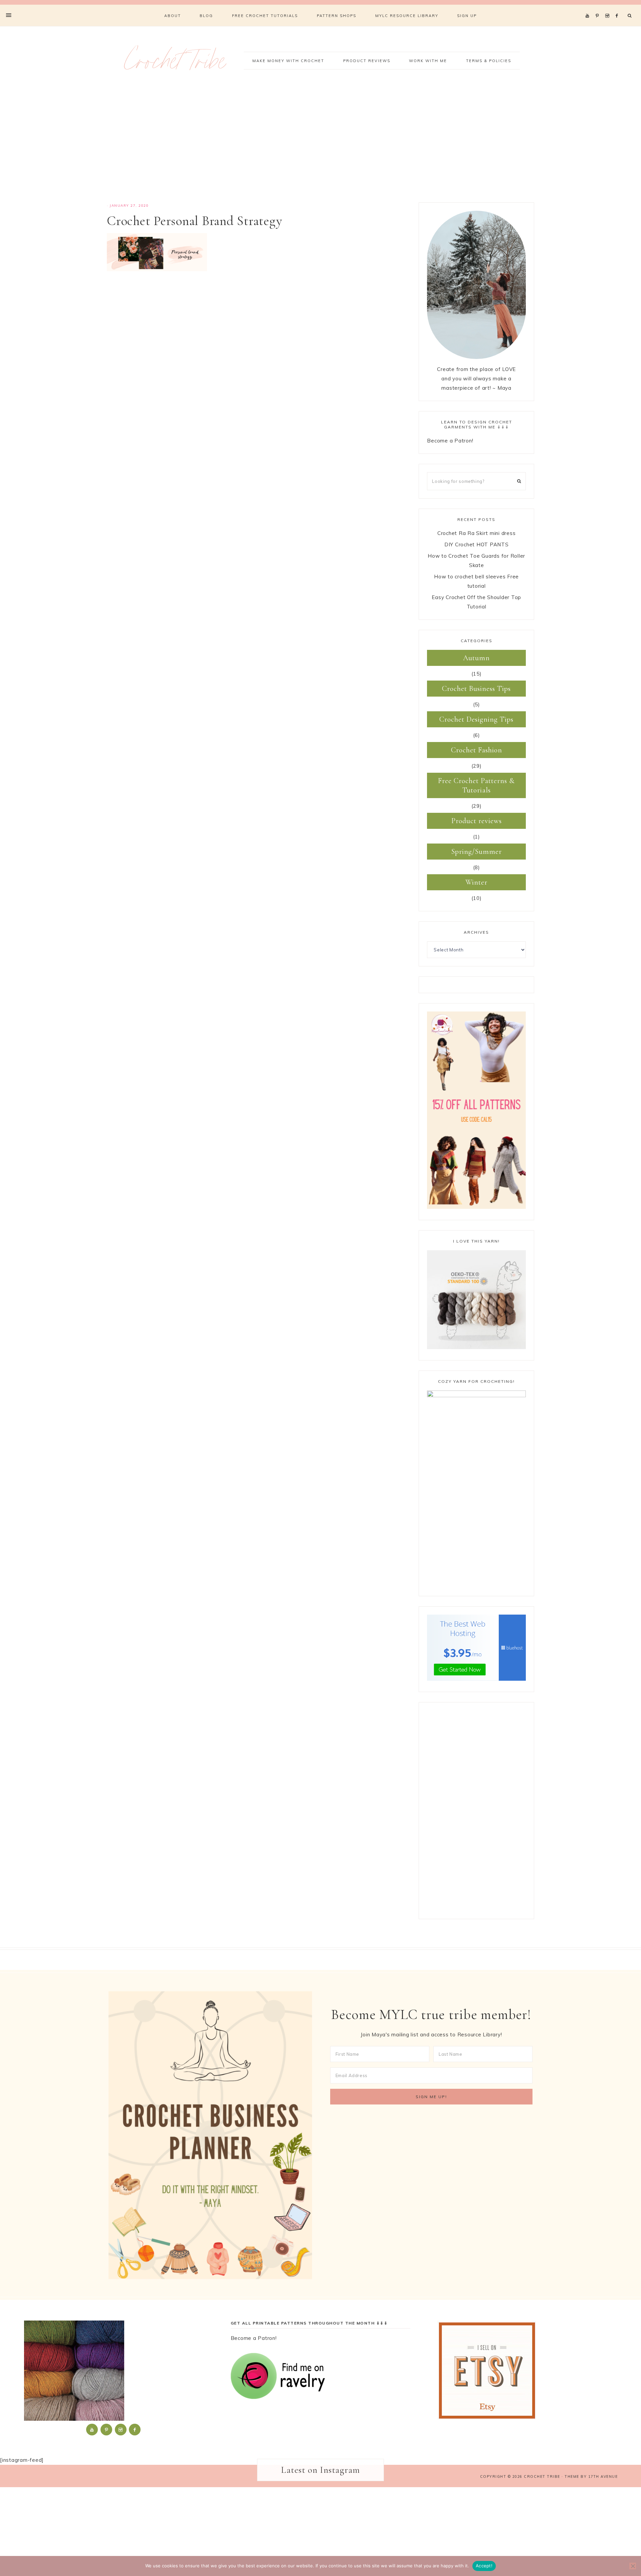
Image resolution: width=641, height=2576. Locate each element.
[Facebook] (619, 7)
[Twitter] (589, 7)
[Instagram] (608, 7)
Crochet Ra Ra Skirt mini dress (477, 533)
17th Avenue (603, 2476)
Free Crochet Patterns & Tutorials (476, 785)
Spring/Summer (477, 852)
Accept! (484, 2566)
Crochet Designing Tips (476, 719)
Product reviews (477, 821)
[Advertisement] (320, 146)
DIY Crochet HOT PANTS (477, 544)
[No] (633, 2566)
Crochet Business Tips (476, 689)
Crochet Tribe (175, 65)
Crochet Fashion (477, 750)
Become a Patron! (450, 441)
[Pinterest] (599, 7)
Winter (476, 882)
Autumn (476, 658)
